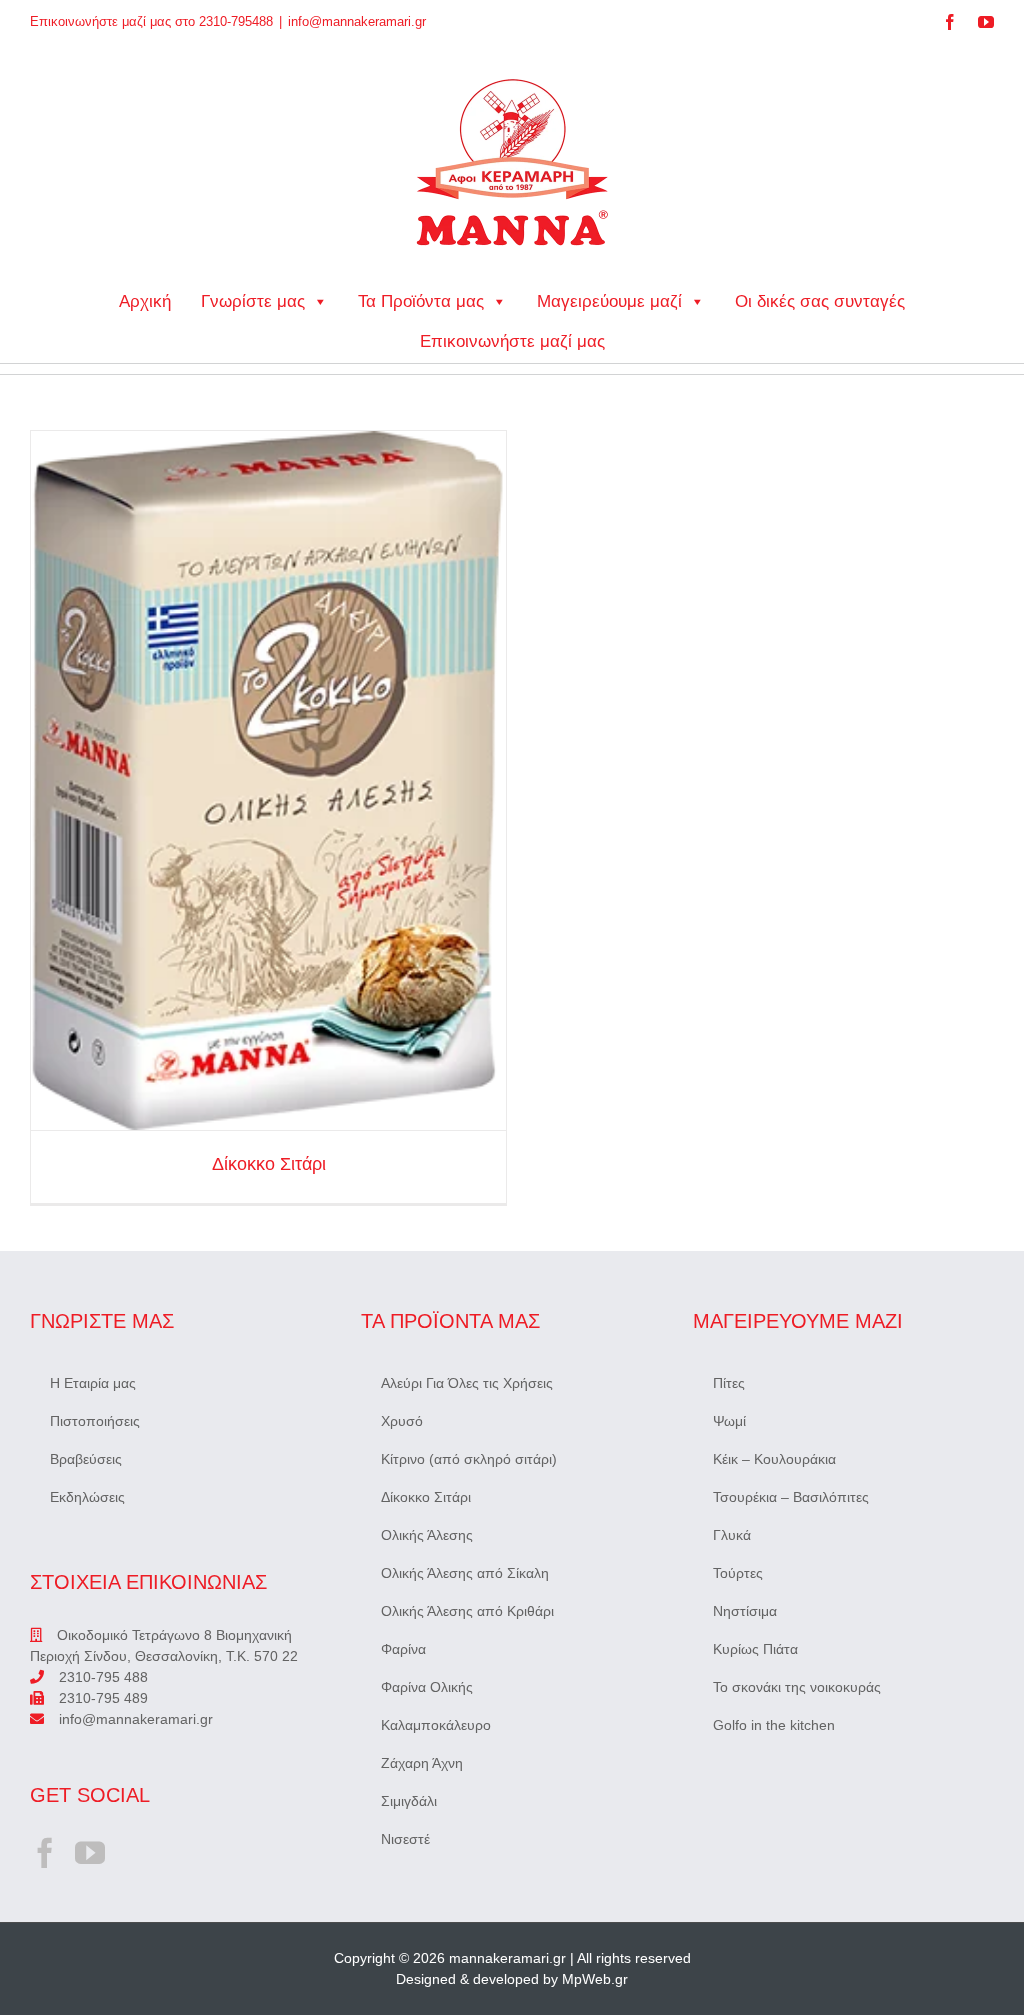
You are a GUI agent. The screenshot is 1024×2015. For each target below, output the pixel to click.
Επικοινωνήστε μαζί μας (512, 341)
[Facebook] (45, 1853)
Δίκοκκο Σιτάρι (268, 781)
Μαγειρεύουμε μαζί (609, 301)
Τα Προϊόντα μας (421, 301)
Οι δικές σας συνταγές (820, 301)
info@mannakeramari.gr (357, 21)
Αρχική (145, 301)
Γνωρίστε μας (253, 301)
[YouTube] (90, 1853)
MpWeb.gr (595, 1979)
